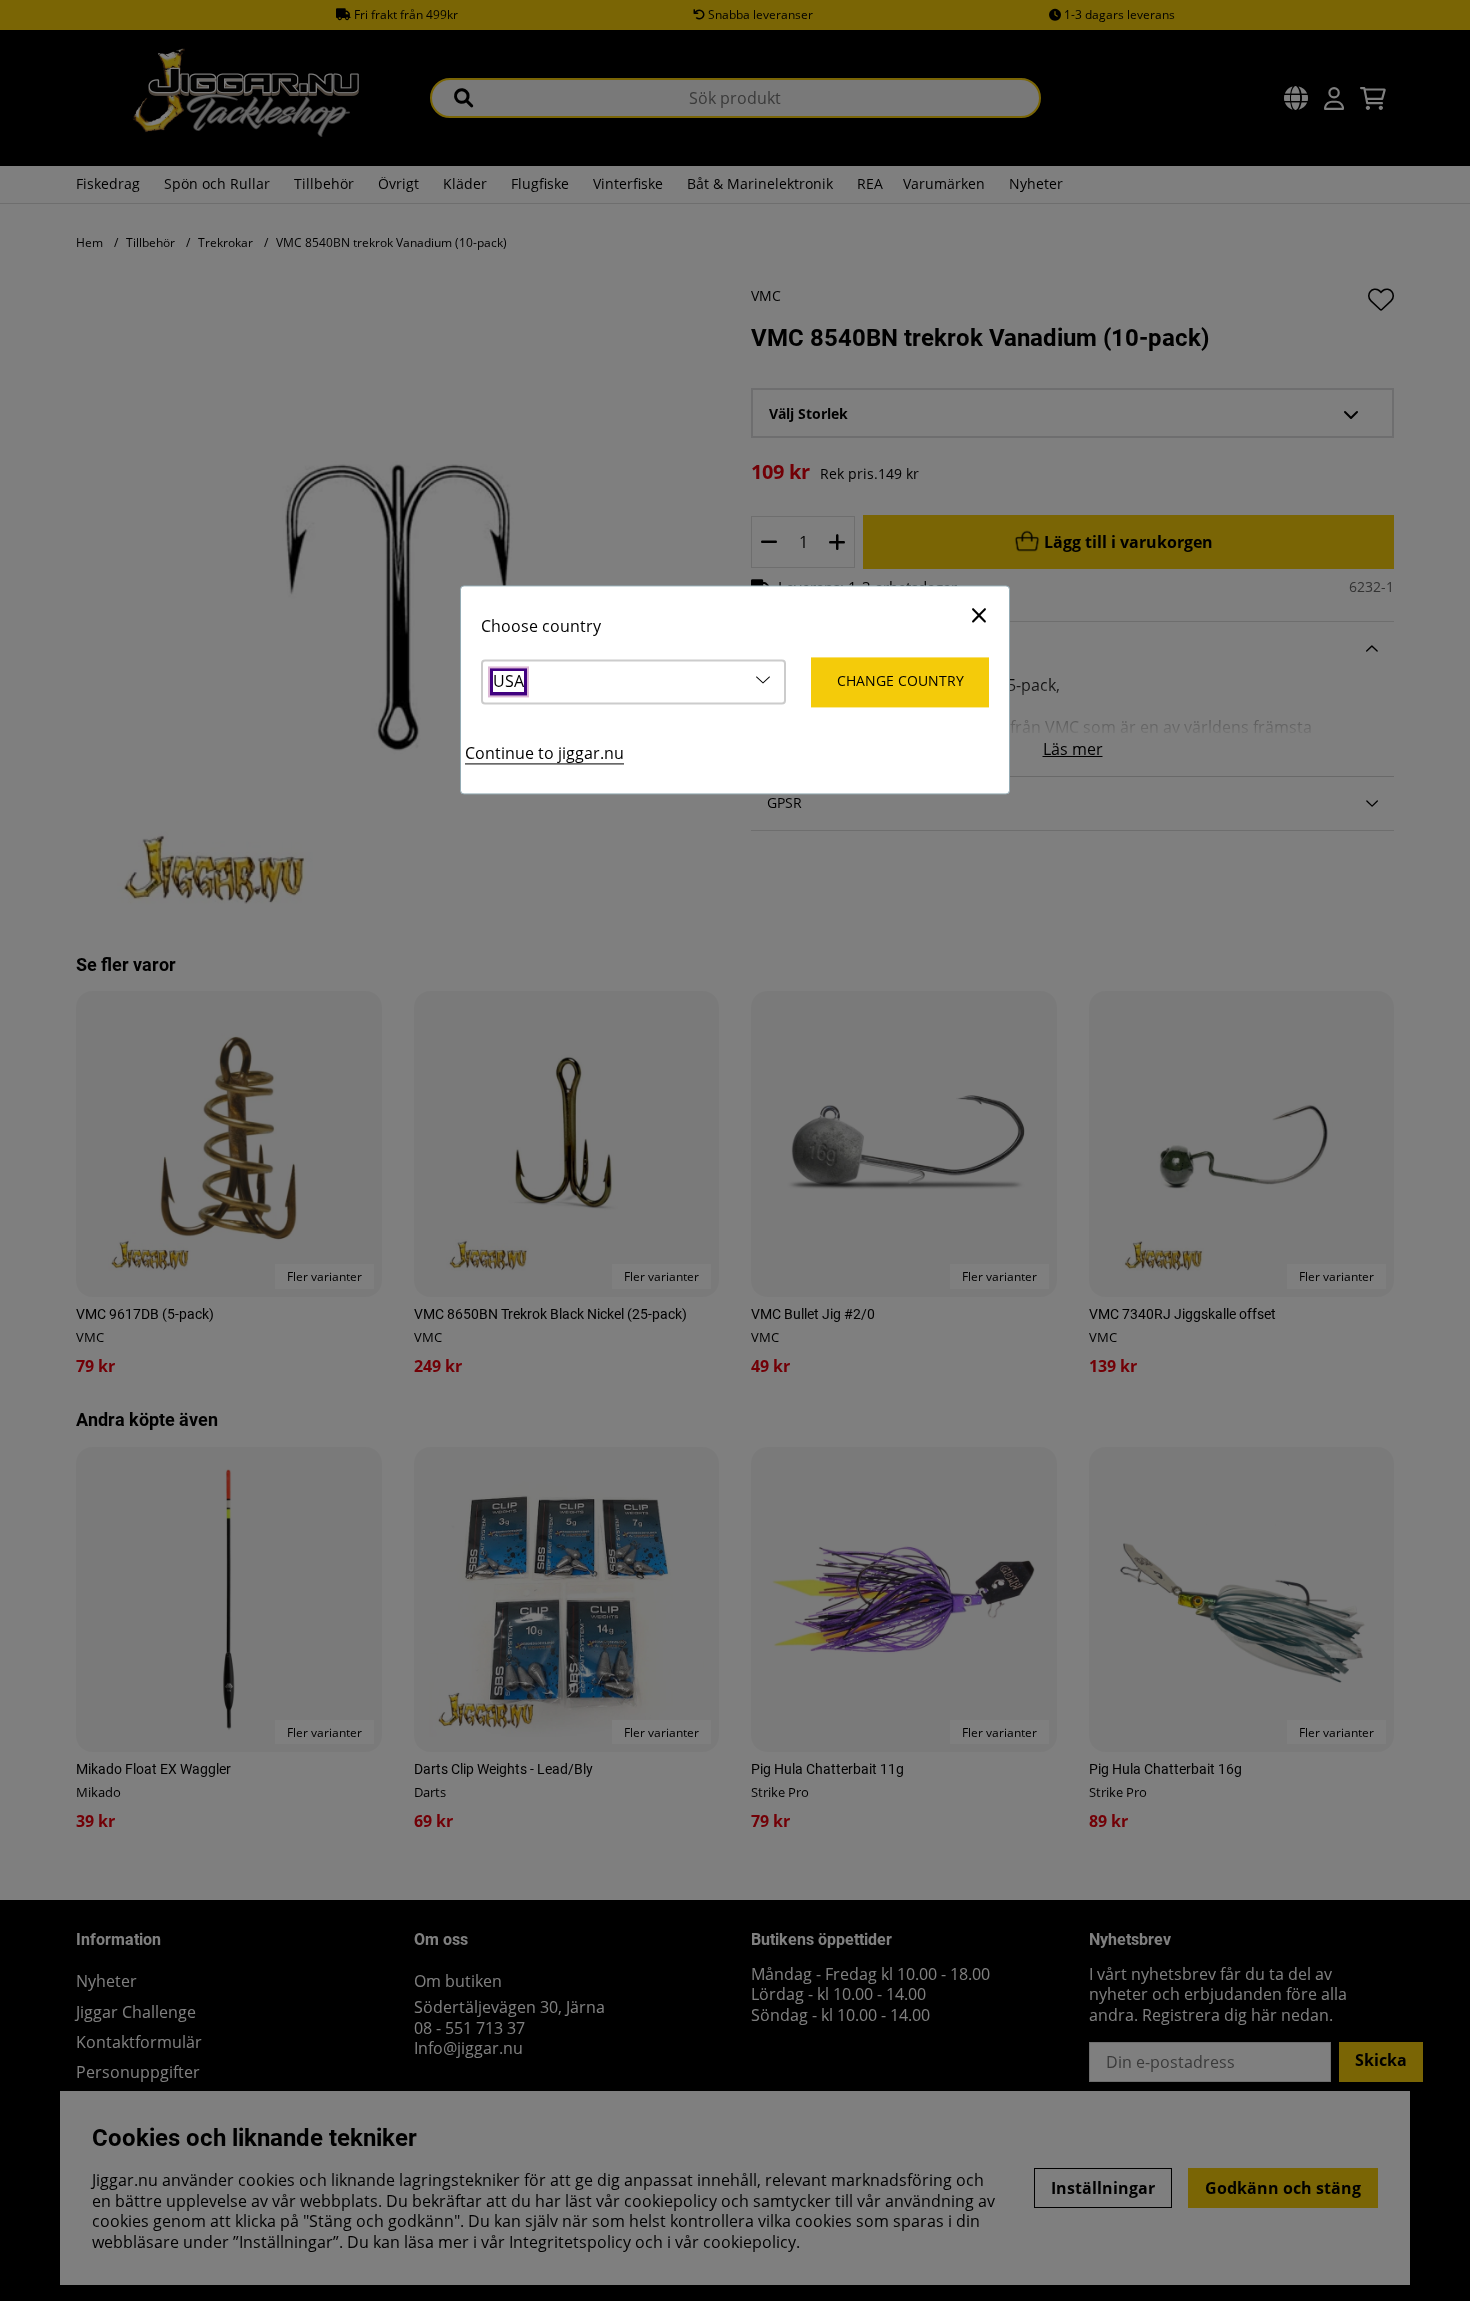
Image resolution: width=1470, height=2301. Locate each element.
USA (508, 682)
